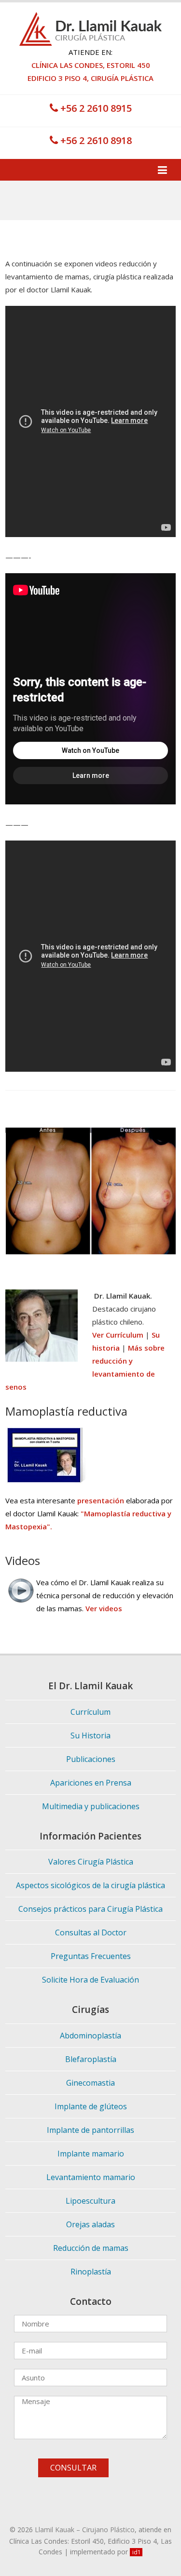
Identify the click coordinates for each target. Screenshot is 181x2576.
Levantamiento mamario (91, 2177)
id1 (137, 2552)
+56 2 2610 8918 (95, 140)
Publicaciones (91, 1759)
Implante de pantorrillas (90, 2130)
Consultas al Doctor (91, 1932)
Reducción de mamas (91, 2248)
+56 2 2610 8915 (95, 108)
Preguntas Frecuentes (91, 1956)
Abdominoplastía (90, 2036)
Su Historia (90, 1735)
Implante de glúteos (91, 2106)
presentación (101, 1500)
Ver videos (104, 1608)
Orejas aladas (90, 2224)
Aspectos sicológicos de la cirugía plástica (90, 1885)
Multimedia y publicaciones (91, 1806)
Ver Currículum (118, 1335)
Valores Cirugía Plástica (91, 1862)
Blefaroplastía (91, 2059)
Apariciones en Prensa (91, 1783)
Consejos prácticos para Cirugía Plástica (90, 1909)
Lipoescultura (90, 2201)
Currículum (90, 1712)
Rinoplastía (91, 2272)
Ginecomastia (90, 2083)
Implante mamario (91, 2154)
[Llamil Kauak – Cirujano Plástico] (90, 18)
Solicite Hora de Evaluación (90, 1980)
